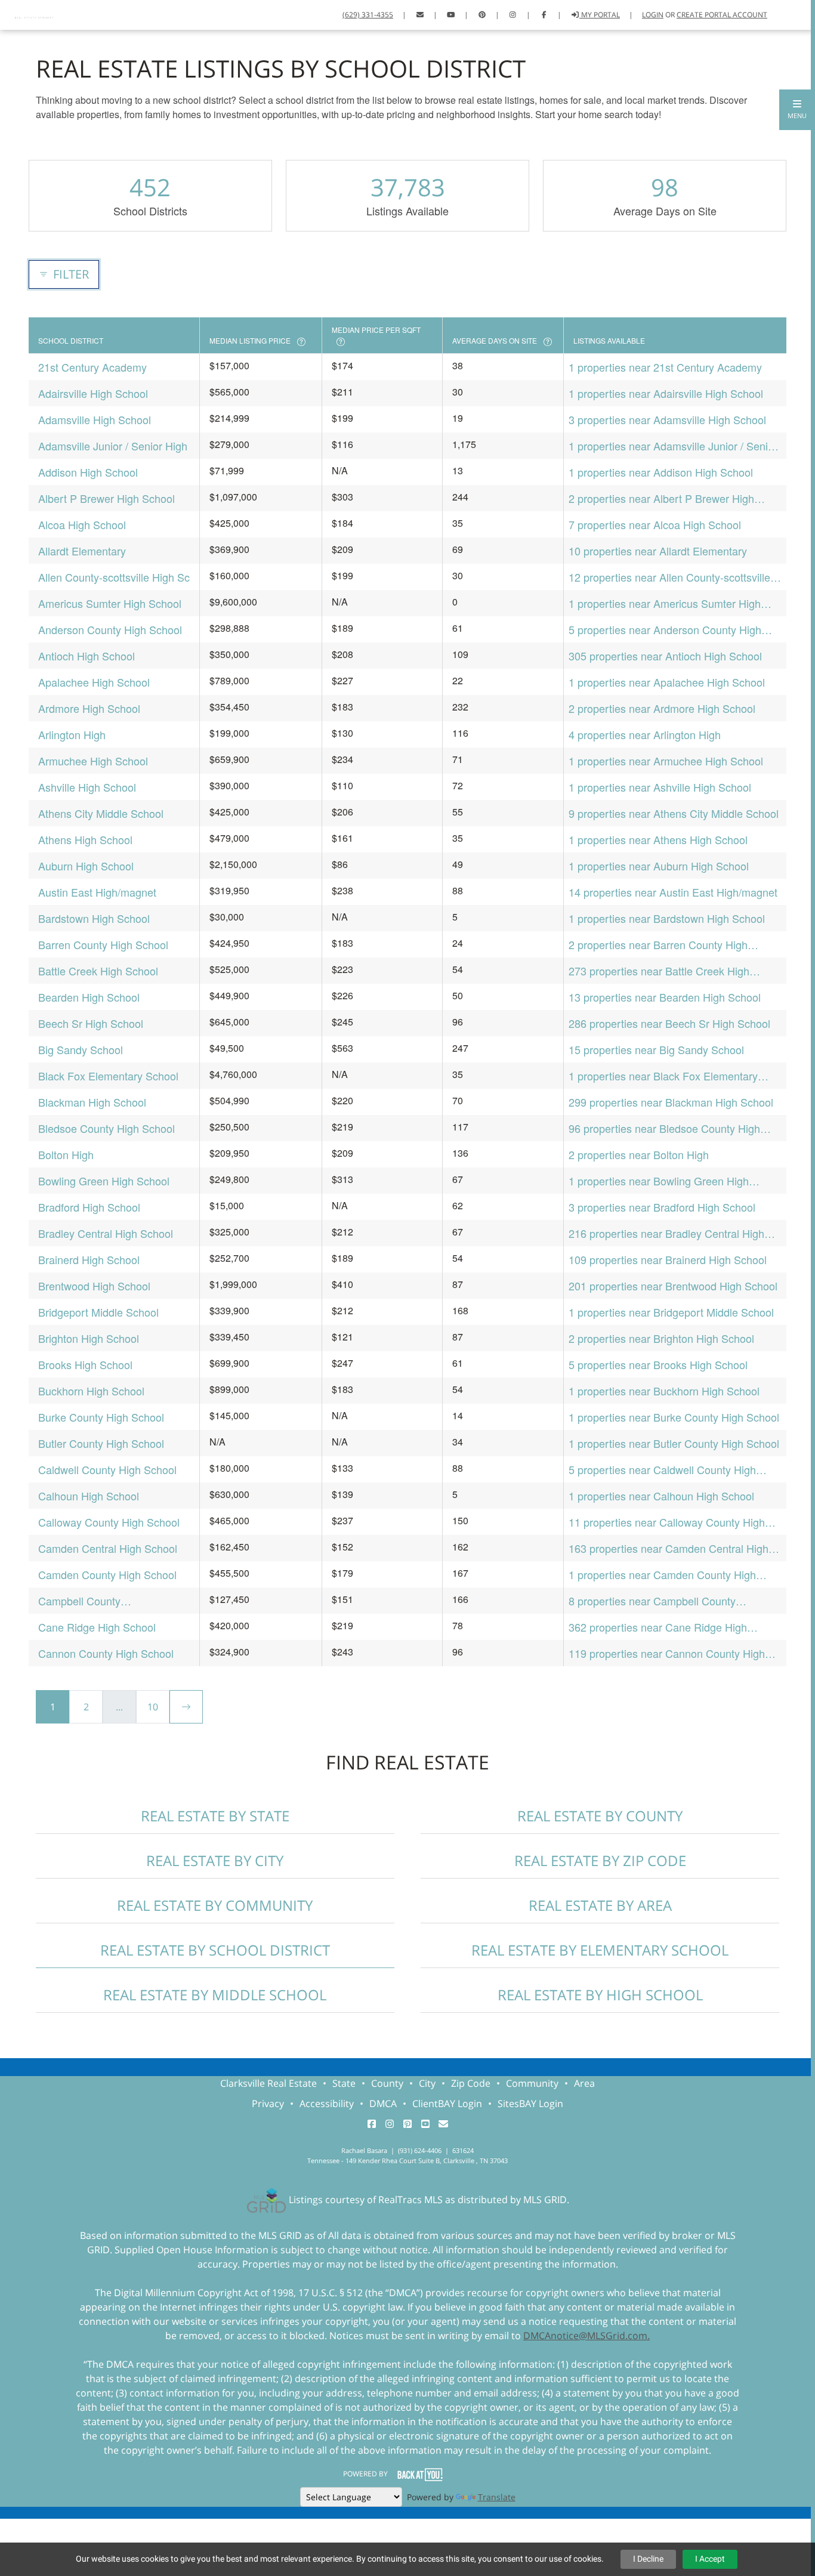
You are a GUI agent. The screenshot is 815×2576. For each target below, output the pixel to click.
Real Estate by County (600, 1816)
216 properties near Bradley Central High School (666, 1233)
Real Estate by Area (600, 1905)
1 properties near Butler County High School (674, 1443)
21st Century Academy (92, 367)
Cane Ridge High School (97, 1627)
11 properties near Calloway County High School (667, 1522)
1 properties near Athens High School (658, 839)
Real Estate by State (215, 1816)
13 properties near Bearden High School (665, 997)
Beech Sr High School (91, 1023)
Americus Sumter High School (110, 603)
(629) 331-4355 (368, 15)
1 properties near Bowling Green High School (659, 1181)
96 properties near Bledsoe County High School (664, 1128)
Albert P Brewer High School (106, 498)
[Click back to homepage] (35, 13)
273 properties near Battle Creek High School (659, 971)
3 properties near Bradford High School (662, 1207)
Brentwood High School (94, 1286)
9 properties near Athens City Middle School (674, 813)
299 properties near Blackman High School (671, 1102)
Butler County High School (101, 1443)
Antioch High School (87, 656)
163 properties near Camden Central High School (669, 1548)
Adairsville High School (93, 393)
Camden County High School (107, 1574)
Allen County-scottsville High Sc (114, 577)
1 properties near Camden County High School (662, 1575)
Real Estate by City (215, 1860)
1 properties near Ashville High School (660, 787)
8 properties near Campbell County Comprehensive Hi (652, 1601)
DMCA (383, 2104)
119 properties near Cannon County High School (667, 1653)
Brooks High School (85, 1364)
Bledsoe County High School (106, 1128)
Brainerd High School (89, 1259)
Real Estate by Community (215, 1905)
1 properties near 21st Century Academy (665, 367)
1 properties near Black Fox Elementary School (663, 1076)
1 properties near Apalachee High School (667, 682)
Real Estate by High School (600, 1995)
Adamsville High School (95, 419)
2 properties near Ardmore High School (662, 708)
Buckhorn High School (91, 1391)
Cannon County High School (106, 1653)
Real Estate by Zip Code (600, 1860)
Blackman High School (92, 1102)
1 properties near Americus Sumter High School (665, 603)
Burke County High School (101, 1417)
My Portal (600, 15)
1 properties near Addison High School (661, 472)
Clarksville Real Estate (268, 2083)
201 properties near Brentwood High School (673, 1286)
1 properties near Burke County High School (674, 1417)
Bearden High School (89, 997)
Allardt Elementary (82, 551)
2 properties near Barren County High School (658, 945)
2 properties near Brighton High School (661, 1338)
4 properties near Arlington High (645, 734)
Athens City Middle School (101, 813)
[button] (797, 110)
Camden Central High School (108, 1548)
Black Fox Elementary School (108, 1076)
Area (584, 2083)
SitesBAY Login (530, 2104)
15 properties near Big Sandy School (656, 1049)
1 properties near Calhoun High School (661, 1496)
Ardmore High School (89, 708)
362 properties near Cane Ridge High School (658, 1627)
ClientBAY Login (447, 2104)
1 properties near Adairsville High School (666, 393)
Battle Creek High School (98, 971)
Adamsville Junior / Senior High (113, 446)
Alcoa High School (82, 524)
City (427, 2083)
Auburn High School (86, 866)
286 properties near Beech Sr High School (669, 1023)
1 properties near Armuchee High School (666, 761)
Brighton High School (89, 1338)
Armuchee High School (93, 761)
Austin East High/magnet (97, 892)
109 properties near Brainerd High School (668, 1259)
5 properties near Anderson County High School (665, 630)
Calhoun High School (89, 1496)
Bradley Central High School (106, 1233)
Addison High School (88, 472)
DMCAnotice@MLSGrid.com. (586, 2336)
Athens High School (85, 839)
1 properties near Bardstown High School (667, 918)
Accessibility (327, 2104)
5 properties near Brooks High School (658, 1364)
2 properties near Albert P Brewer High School (661, 498)
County (387, 2083)
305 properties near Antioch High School (665, 656)
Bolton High (66, 1154)
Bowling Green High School (104, 1181)
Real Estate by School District (215, 1950)
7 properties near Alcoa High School (655, 524)
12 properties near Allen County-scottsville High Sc (669, 577)
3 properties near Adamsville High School (667, 419)
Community (532, 2083)
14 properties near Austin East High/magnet (673, 892)
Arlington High (72, 734)
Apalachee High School (94, 682)
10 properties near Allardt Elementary (658, 551)
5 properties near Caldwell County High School (662, 1470)
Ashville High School (87, 787)
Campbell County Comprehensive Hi (82, 1601)
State (344, 2083)
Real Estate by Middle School (215, 1995)
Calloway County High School (109, 1522)
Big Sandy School (81, 1049)
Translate (497, 2497)
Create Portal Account (722, 15)
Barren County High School (103, 944)
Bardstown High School (94, 918)
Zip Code (471, 2083)
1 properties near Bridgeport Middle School (671, 1312)
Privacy (268, 2104)
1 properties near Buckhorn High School (664, 1391)
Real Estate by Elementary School (600, 1950)
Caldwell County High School (107, 1469)
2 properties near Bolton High (639, 1154)
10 (153, 1707)
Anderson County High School (110, 629)
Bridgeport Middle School (98, 1312)
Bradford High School (89, 1207)
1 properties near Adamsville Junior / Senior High (673, 446)
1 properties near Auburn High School (659, 866)
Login (653, 15)
